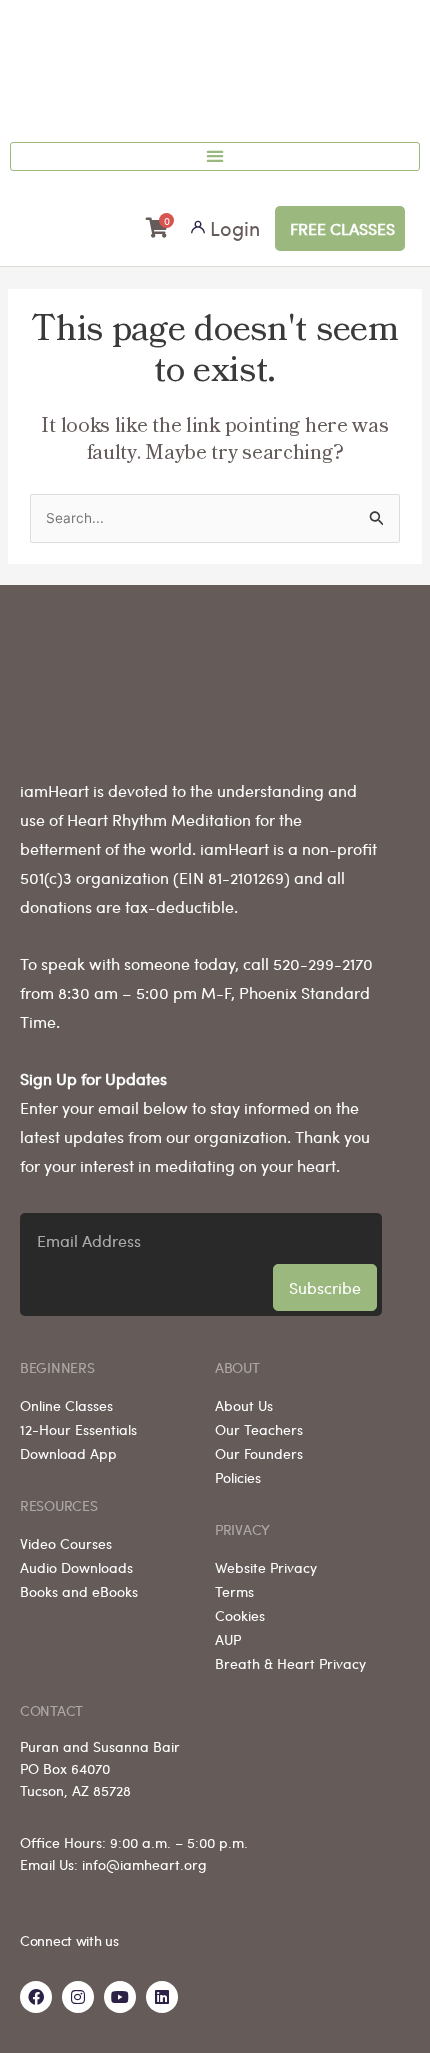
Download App (68, 1453)
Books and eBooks (79, 1591)
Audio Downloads (76, 1567)
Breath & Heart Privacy (290, 1663)
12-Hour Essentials (78, 1429)
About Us (244, 1405)
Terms (234, 1591)
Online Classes (66, 1405)
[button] (215, 156)
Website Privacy (266, 1567)
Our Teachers (259, 1429)
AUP (228, 1639)
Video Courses (66, 1543)
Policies (238, 1477)
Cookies (240, 1615)
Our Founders (259, 1453)
